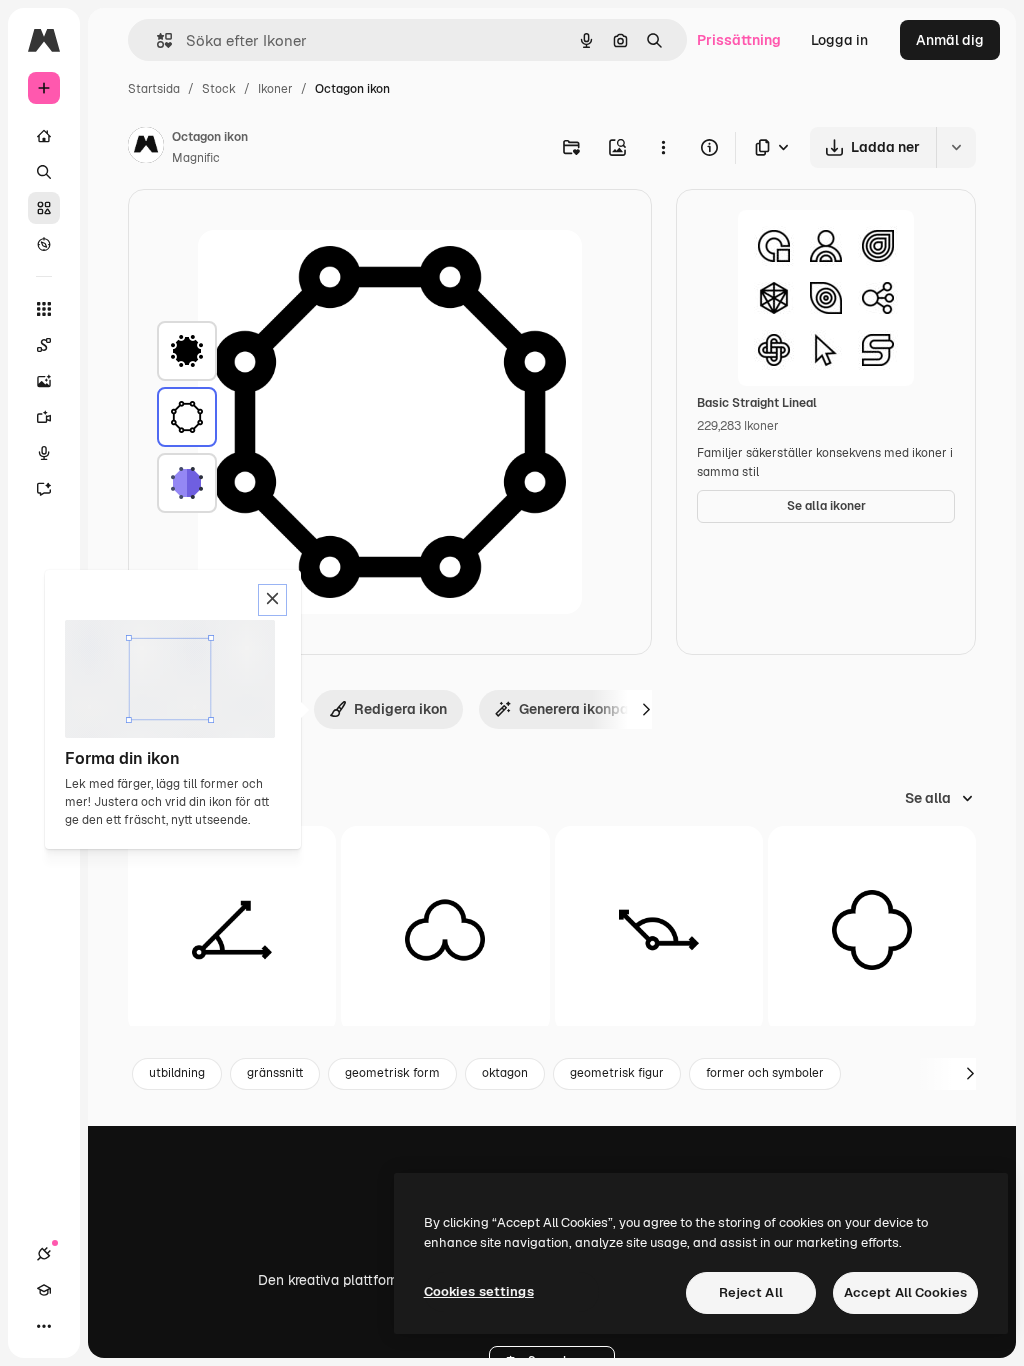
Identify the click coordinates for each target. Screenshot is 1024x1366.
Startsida (154, 89)
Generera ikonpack (582, 709)
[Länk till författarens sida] (146, 148)
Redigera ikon (400, 709)
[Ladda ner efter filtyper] (773, 147)
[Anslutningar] (44, 1254)
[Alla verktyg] (44, 309)
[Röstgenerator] (44, 453)
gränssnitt (275, 1073)
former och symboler (765, 1073)
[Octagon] (187, 351)
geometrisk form (392, 1073)
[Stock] (44, 208)
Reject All (751, 1292)
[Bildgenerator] (44, 381)
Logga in (839, 40)
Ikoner (275, 89)
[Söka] (44, 172)
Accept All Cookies (905, 1292)
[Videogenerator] (44, 417)
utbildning (177, 1073)
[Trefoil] (445, 930)
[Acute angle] (232, 930)
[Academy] (44, 1290)
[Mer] (44, 1326)
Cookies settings (479, 1291)
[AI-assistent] (44, 489)
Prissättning (739, 40)
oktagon (505, 1073)
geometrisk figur (617, 1073)
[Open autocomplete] (156, 40)
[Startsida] (44, 136)
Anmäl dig (950, 40)
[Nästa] (646, 709)
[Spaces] (44, 345)
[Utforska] (44, 244)
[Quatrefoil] (872, 930)
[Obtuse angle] (659, 930)
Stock (219, 89)
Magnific (196, 158)
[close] (272, 600)
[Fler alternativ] (663, 147)
